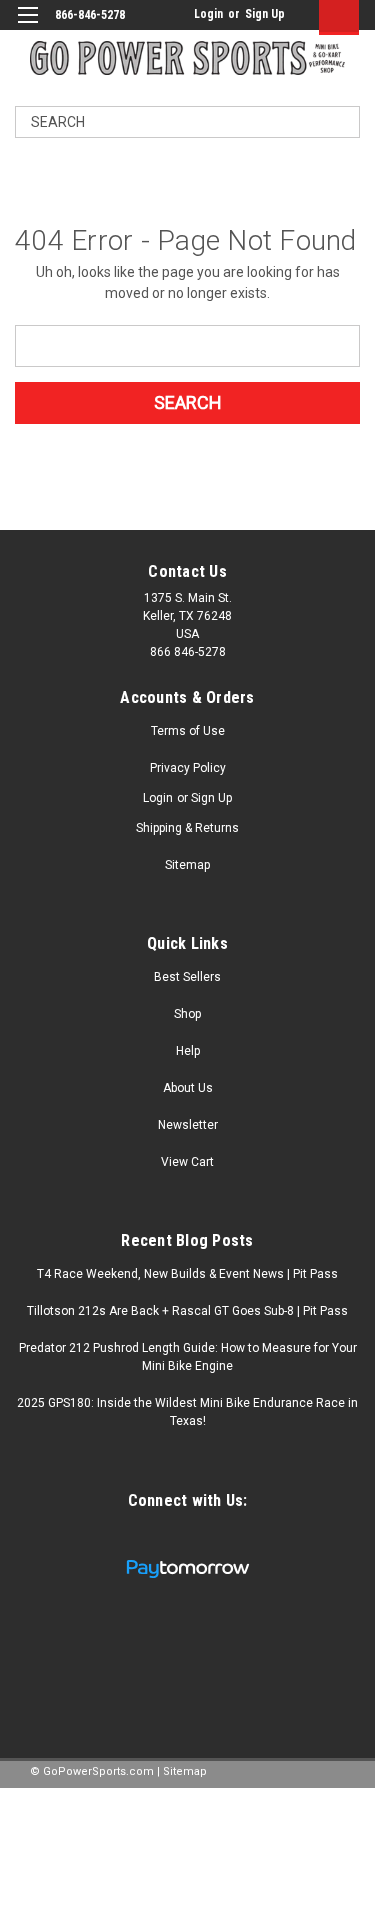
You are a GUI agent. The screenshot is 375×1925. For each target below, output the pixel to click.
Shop (187, 1014)
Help (188, 1051)
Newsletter (188, 1125)
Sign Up (265, 14)
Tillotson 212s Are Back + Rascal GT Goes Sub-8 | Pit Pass (187, 1311)
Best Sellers (187, 977)
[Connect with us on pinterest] (240, 1538)
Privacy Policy (188, 768)
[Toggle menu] (27, 27)
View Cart (187, 1162)
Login (208, 14)
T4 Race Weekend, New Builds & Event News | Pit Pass (187, 1274)
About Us (188, 1088)
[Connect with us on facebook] (168, 1538)
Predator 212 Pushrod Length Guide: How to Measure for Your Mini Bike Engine (188, 1357)
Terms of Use (188, 731)
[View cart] (334, 17)
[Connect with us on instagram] (204, 1538)
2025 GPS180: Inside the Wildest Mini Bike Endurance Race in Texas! (187, 1412)
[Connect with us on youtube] (132, 1538)
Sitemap (187, 865)
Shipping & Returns (187, 828)
